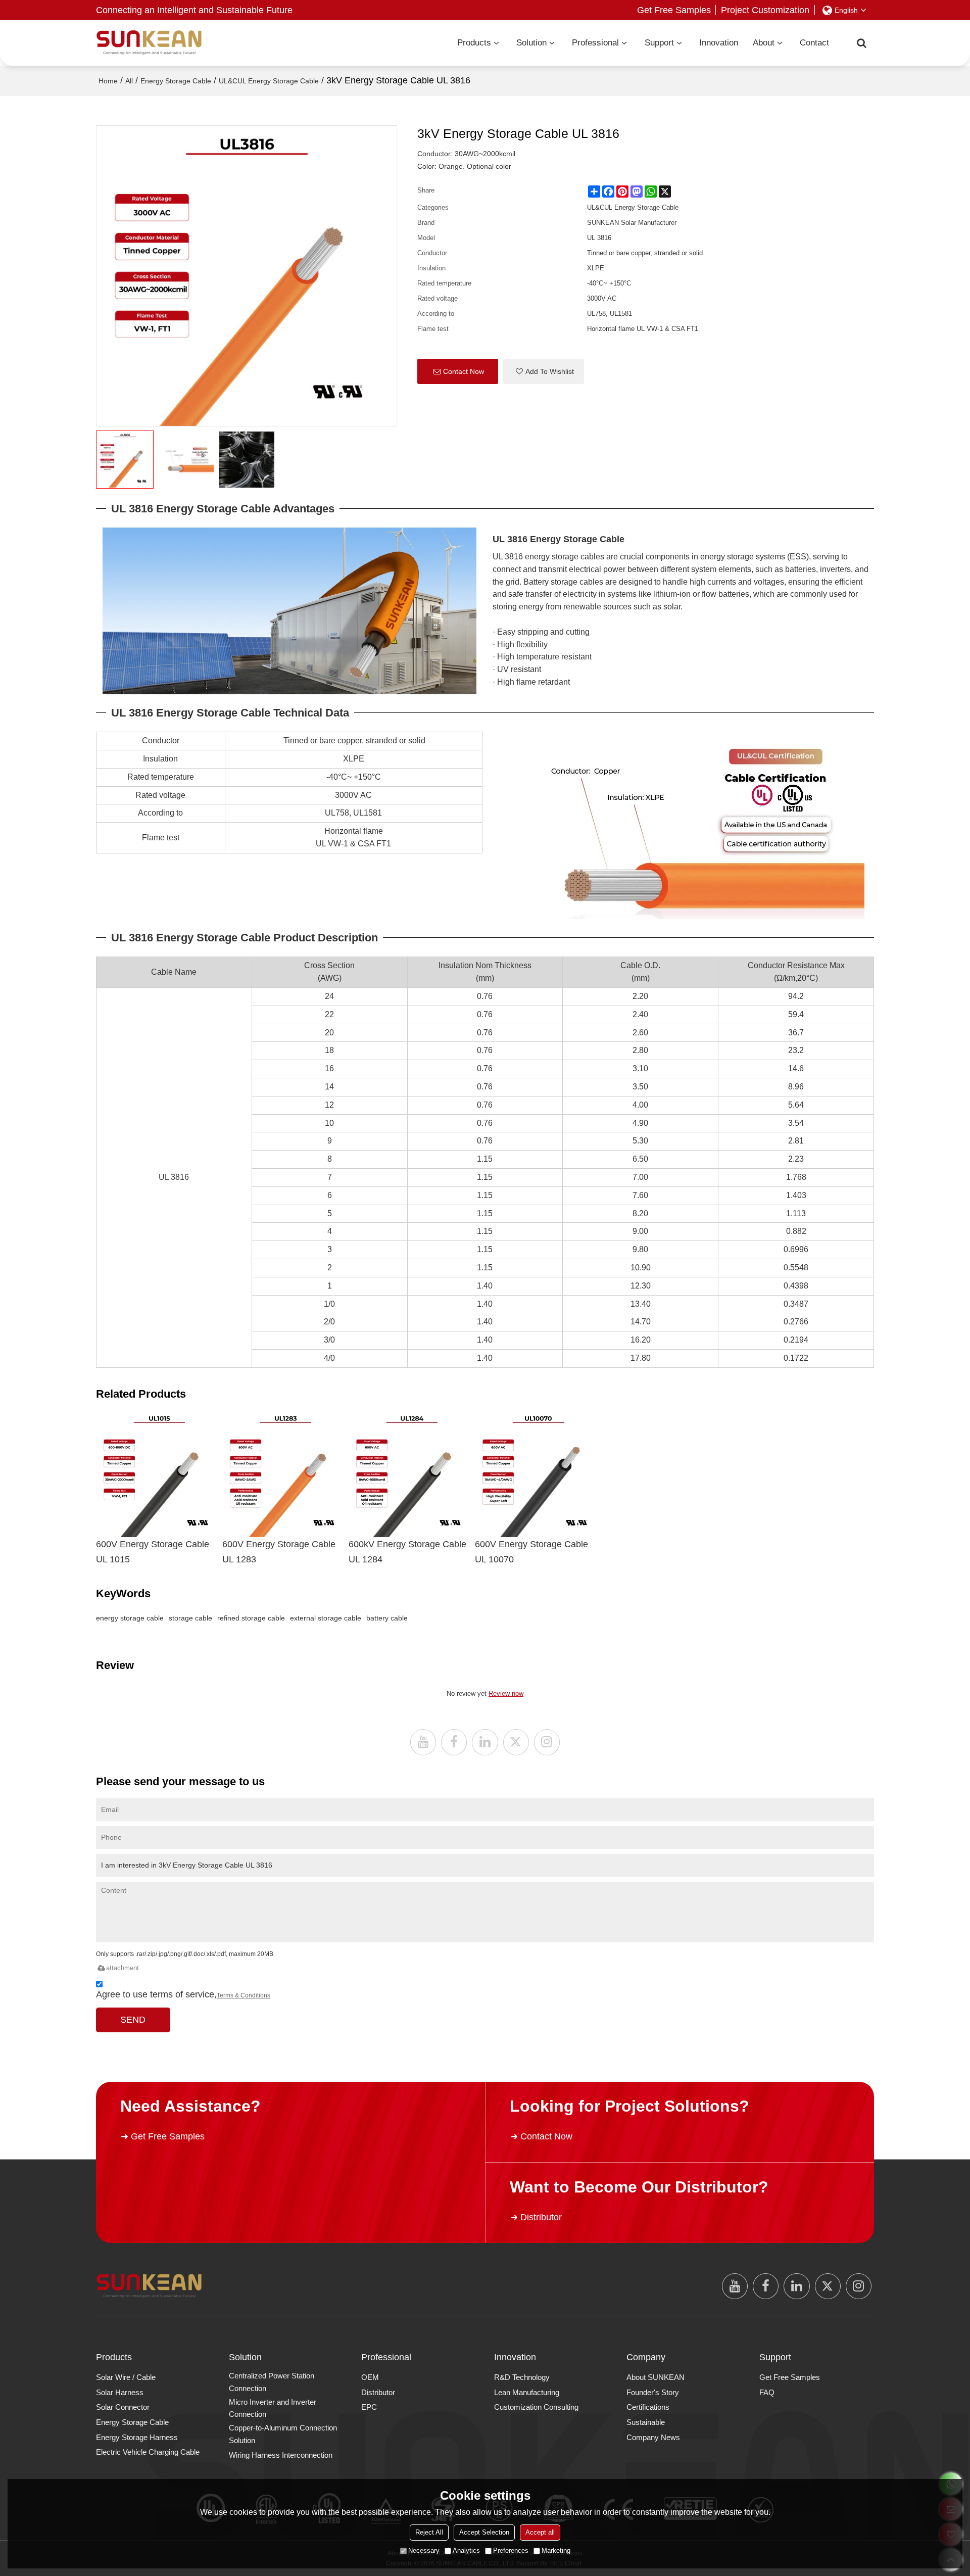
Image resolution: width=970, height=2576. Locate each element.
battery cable (387, 1618)
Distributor (541, 2217)
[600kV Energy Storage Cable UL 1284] (412, 1474)
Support (659, 43)
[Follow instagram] (547, 1742)
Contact (814, 43)
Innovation (719, 43)
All (129, 81)
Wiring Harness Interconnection (281, 2455)
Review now (506, 1694)
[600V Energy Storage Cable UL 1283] (285, 1474)
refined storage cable (251, 1618)
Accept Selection (484, 2532)
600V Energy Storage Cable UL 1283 (279, 1552)
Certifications (648, 2407)
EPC (369, 2407)
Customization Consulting (536, 2407)
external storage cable (326, 1618)
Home (108, 81)
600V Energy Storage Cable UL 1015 (153, 1552)
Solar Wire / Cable (126, 2377)
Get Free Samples (674, 10)
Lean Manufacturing (527, 2392)
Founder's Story (653, 2392)
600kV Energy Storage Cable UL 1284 (407, 1552)
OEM (370, 2377)
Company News (653, 2437)
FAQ (767, 2392)
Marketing (556, 2550)
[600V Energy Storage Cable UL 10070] (538, 1474)
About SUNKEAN (656, 2377)
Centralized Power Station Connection (272, 2382)
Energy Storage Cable (176, 81)
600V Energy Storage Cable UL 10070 (531, 1552)
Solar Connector (123, 2407)
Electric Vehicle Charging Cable (148, 2452)
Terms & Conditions (244, 1995)
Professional (595, 43)
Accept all (540, 2532)
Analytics (466, 2550)
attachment (123, 1968)
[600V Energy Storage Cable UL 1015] (159, 1474)
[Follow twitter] (516, 1742)
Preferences (511, 2550)
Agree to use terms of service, (183, 1994)
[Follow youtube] (423, 1742)
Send (133, 2020)
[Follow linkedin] (485, 1742)
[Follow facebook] (454, 1742)
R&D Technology (522, 2377)
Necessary (424, 2550)
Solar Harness (120, 2392)
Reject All (429, 2532)
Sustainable (646, 2422)
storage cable (190, 1618)
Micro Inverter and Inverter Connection (273, 2408)
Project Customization (765, 10)
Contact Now (464, 371)
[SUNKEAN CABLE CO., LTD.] (149, 43)
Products (474, 43)
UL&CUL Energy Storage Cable (269, 81)
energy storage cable (130, 1618)
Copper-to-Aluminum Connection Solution (283, 2434)
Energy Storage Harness (137, 2437)
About (764, 43)
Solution (531, 43)
